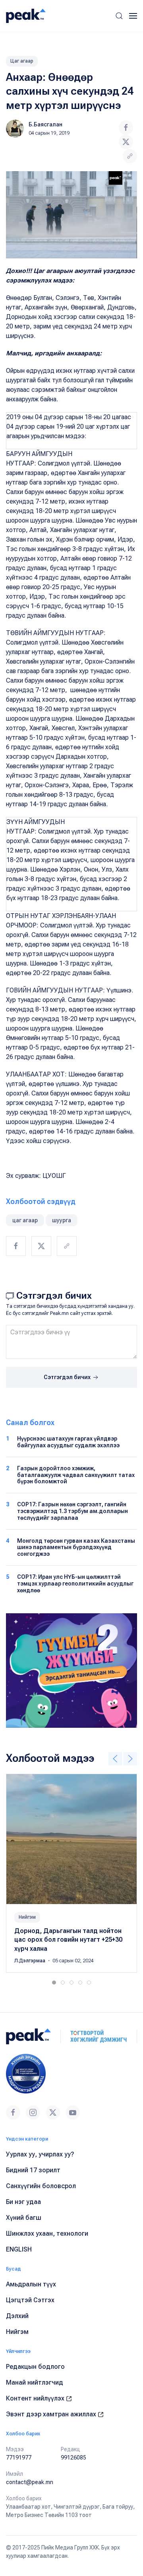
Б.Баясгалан (45, 124)
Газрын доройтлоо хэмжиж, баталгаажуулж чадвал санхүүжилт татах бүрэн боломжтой (76, 1475)
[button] (119, 16)
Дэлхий (17, 2316)
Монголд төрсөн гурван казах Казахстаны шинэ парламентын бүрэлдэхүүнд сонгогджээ (76, 1548)
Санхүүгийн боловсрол (41, 2186)
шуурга (62, 1220)
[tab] (54, 1983)
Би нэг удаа (23, 2202)
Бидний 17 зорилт (33, 2170)
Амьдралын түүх (31, 2284)
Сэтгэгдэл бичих (68, 1377)
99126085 (73, 2458)
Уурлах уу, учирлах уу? (40, 2154)
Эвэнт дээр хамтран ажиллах (52, 2414)
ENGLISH (19, 2249)
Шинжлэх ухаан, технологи (47, 2233)
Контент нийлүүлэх (36, 2398)
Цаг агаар (22, 61)
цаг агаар (25, 1220)
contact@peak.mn (30, 2482)
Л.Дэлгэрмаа (30, 1961)
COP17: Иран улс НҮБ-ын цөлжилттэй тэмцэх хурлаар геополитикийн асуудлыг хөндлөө (75, 1584)
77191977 (19, 2458)
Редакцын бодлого (35, 2367)
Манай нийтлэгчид (35, 2382)
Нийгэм (27, 1917)
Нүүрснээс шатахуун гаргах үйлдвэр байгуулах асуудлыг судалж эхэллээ (68, 1442)
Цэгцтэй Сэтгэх (30, 2300)
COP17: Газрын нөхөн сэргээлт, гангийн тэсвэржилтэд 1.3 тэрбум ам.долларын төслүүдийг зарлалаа (72, 1511)
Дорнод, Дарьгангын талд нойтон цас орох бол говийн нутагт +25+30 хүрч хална (68, 1940)
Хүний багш (24, 2218)
